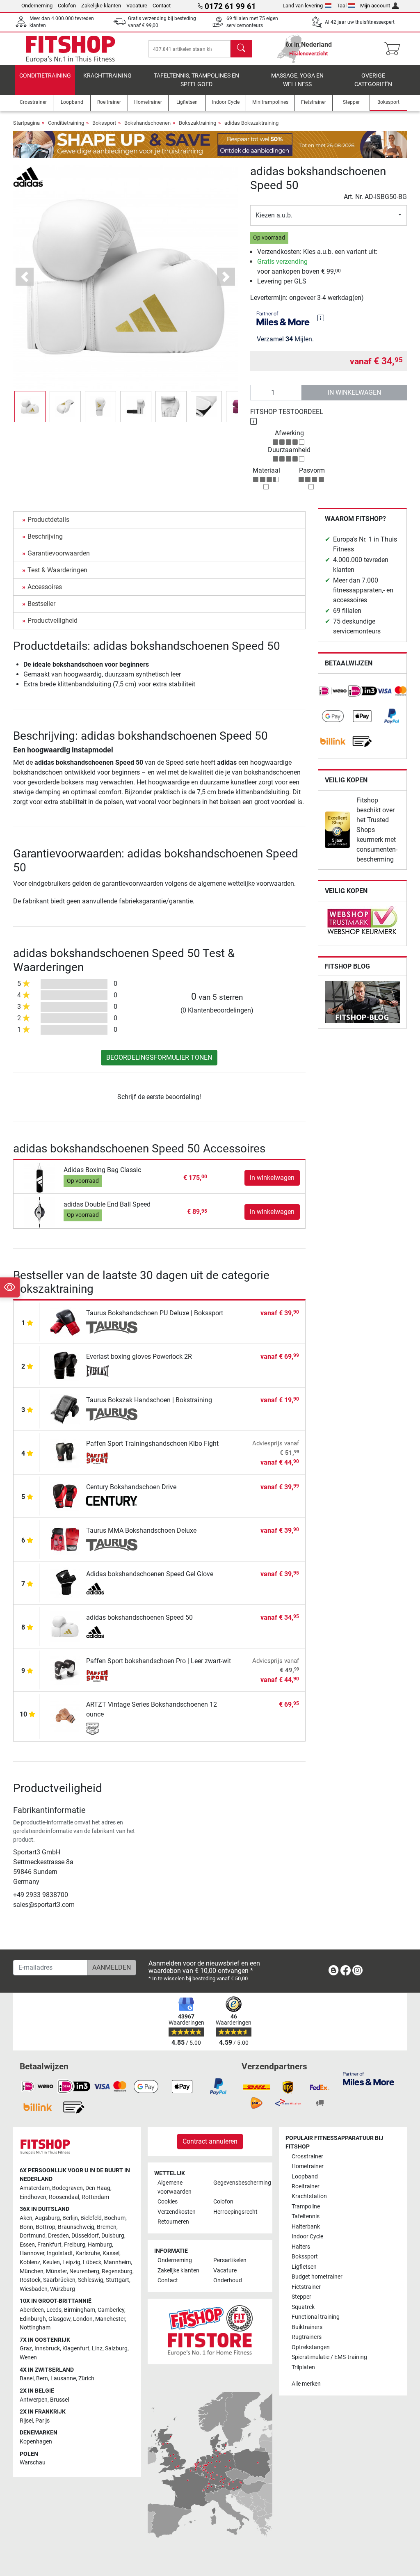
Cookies (168, 2202)
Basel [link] (27, 2378)
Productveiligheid (52, 621)
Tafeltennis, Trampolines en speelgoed (196, 80)
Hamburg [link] (100, 2245)
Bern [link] (42, 2378)
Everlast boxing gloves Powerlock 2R (139, 1357)
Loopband (305, 2177)
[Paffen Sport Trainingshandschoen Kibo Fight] (65, 1452)
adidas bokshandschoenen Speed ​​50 (139, 1617)
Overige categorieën (373, 80)
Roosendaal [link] (64, 2197)
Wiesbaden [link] (34, 2289)
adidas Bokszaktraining (251, 123)
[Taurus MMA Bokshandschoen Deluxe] (65, 1539)
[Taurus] (112, 1328)
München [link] (32, 2271)
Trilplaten (303, 2367)
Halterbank (306, 2227)
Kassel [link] (111, 2253)
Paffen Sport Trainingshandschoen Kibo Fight (152, 1443)
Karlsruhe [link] (88, 2253)
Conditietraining (45, 76)
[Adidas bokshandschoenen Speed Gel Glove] (65, 1583)
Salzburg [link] (116, 2349)
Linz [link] (97, 2349)
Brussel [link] (59, 2400)
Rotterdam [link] (95, 2197)
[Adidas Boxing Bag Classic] (40, 1177)
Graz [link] (26, 2349)
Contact (162, 6)
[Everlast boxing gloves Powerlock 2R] (65, 1365)
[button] (30, 407)
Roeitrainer (306, 2186)
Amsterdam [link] (35, 2188)
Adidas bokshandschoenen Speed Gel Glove (150, 1574)
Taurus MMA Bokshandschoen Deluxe (141, 1530)
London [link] (83, 2319)
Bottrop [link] (46, 2227)
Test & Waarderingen (57, 570)
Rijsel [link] (26, 2421)
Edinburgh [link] (33, 2319)
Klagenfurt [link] (76, 2349)
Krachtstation (309, 2196)
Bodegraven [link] (67, 2188)
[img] (321, 318)
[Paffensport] (112, 1458)
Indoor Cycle (307, 2237)
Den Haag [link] (98, 2188)
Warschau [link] (33, 2463)
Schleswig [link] (91, 2280)
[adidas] (28, 176)
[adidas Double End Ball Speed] (40, 1212)
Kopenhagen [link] (36, 2442)
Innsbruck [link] (47, 2349)
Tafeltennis (306, 2216)
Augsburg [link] (47, 2218)
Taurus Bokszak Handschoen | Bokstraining (149, 1400)
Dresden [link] (58, 2236)
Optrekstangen (311, 2347)
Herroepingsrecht (235, 2212)
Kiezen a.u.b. (274, 215)
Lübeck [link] (92, 2262)
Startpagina (26, 123)
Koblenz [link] (30, 2262)
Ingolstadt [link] (60, 2253)
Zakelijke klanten (101, 6)
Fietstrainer (306, 2287)
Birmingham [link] (80, 2310)
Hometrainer (308, 2166)
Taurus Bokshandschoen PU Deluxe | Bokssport (155, 1313)
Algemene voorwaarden (175, 2187)
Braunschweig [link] (76, 2227)
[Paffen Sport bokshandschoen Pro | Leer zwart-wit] (65, 1670)
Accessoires (45, 587)
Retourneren (173, 2222)
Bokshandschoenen (147, 123)
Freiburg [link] (75, 2245)
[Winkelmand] (394, 49)
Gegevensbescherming (238, 2183)
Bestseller (41, 604)
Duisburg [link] (113, 2236)
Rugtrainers (307, 2337)
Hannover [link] (32, 2253)
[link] (333, 691)
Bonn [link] (26, 2227)
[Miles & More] (369, 2078)
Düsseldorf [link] (85, 2236)
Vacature (137, 6)
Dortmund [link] (33, 2236)
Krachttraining (107, 76)
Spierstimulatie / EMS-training (329, 2357)
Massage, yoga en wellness (297, 80)
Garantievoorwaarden (59, 553)
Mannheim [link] (117, 2262)
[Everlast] (112, 1371)
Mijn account (375, 6)
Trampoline (306, 2207)
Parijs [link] (42, 2421)
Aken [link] (26, 2218)
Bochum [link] (115, 2218)
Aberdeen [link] (32, 2310)
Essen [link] (27, 2245)
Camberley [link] (111, 2310)
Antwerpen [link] (34, 2400)
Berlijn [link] (70, 2218)
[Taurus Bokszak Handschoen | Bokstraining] (65, 1409)
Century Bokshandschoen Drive (131, 1487)
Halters (301, 2247)
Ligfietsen (304, 2267)
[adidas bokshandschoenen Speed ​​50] (65, 1626)
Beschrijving (45, 536)
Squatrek (303, 2307)
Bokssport (104, 123)
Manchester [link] (110, 2319)
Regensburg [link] (117, 2271)
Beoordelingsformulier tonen (159, 1057)
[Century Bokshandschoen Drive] (65, 1496)
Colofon (67, 6)
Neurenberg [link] (84, 2271)
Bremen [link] (107, 2227)
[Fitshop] (71, 48)
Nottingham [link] (35, 2328)
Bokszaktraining (197, 123)
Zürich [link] (86, 2378)
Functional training (316, 2317)
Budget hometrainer (317, 2277)
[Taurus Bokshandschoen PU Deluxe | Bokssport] (65, 1322)
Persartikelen (230, 2260)
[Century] (112, 1502)
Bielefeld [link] (91, 2218)
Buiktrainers (307, 2327)
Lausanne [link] (63, 2378)
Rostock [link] (30, 2280)
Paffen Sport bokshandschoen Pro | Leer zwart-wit (159, 1661)
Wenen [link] (28, 2358)
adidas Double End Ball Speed (107, 1204)
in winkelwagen (354, 392)
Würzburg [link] (63, 2289)
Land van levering (303, 6)
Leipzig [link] (71, 2262)
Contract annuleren (210, 2141)
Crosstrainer (307, 2157)
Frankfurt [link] (49, 2245)
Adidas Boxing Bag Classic (102, 1170)
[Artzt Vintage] (112, 1729)
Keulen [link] (51, 2262)
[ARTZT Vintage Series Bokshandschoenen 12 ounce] (65, 1716)
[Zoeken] (241, 49)
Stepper (301, 2297)
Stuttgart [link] (118, 2280)
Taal (342, 6)
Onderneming (37, 6)
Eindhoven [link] (33, 2197)
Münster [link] (56, 2271)
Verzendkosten (177, 2212)
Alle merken (306, 2384)
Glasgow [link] (59, 2319)
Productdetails (48, 520)
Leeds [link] (54, 2310)
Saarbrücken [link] (59, 2280)
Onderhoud (228, 2280)
